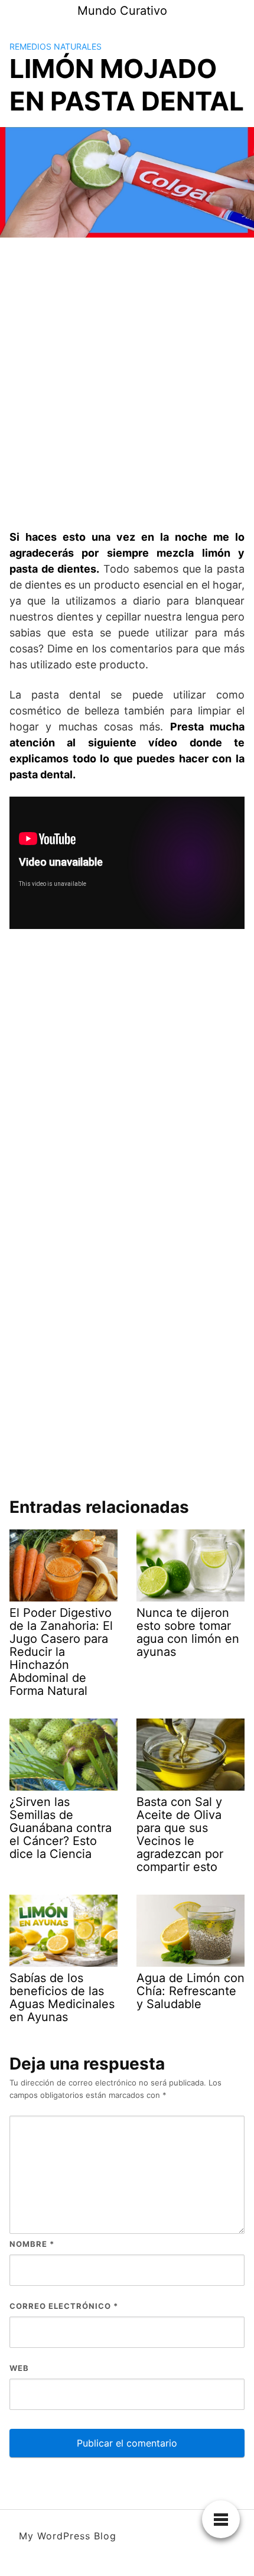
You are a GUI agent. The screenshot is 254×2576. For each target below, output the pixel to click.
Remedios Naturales (56, 46)
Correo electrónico (64, 2306)
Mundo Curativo (122, 11)
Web (19, 2368)
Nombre (32, 2244)
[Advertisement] (127, 384)
